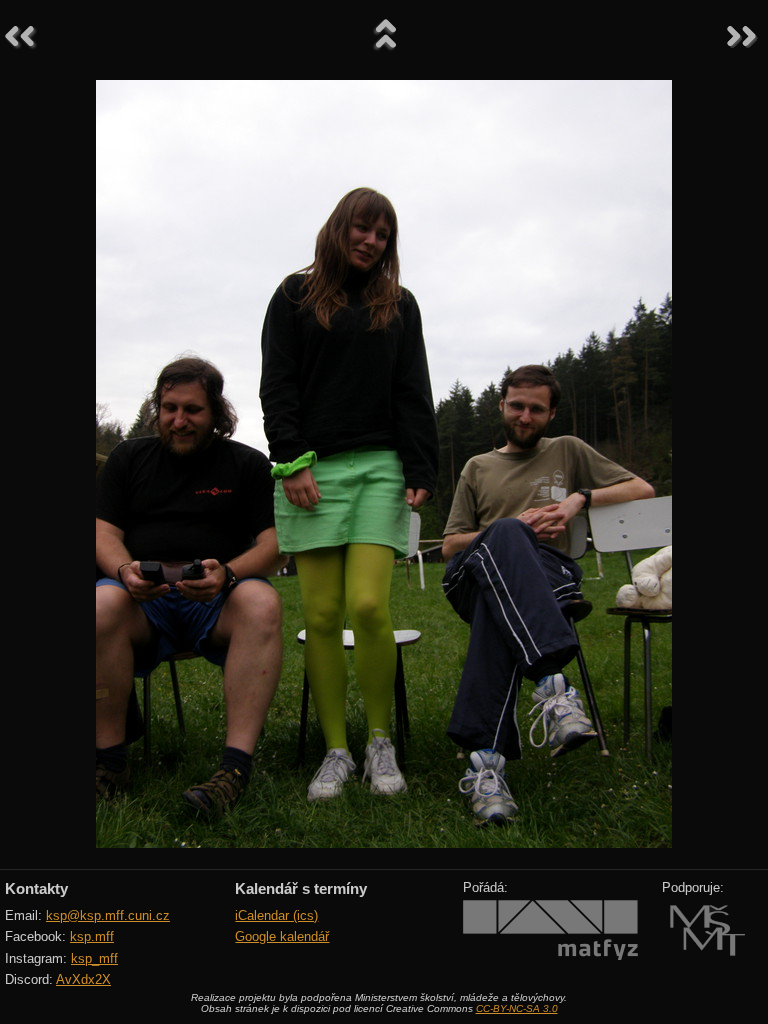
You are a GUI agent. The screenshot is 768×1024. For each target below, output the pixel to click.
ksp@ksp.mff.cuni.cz (108, 915)
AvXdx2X (83, 979)
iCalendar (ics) (276, 915)
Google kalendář (282, 936)
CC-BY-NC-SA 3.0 (517, 1008)
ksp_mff (94, 958)
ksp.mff (92, 936)
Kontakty (36, 888)
